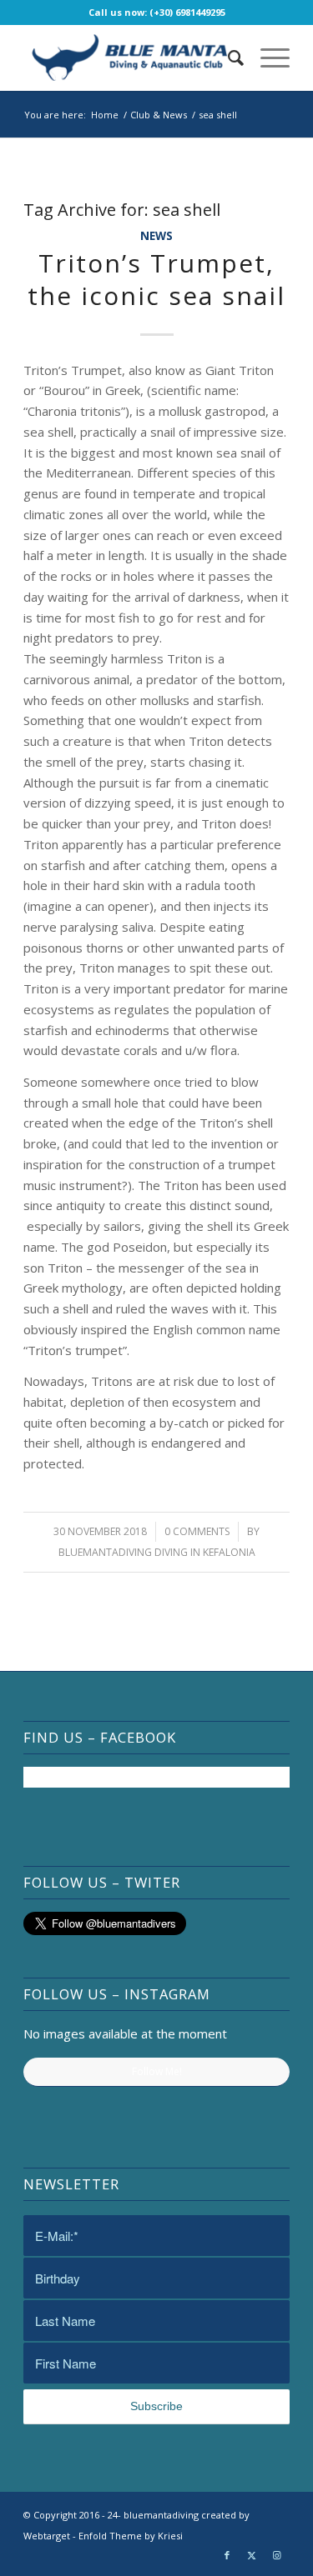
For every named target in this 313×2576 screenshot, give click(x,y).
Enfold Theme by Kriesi (131, 2536)
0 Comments (197, 1531)
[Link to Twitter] (252, 2555)
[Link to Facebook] (227, 2555)
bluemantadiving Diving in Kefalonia (157, 1552)
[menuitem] (227, 58)
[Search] (227, 58)
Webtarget (47, 2536)
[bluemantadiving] (130, 58)
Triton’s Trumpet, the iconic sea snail (156, 279)
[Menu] (267, 58)
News (156, 236)
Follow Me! (157, 2071)
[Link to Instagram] (277, 2555)
